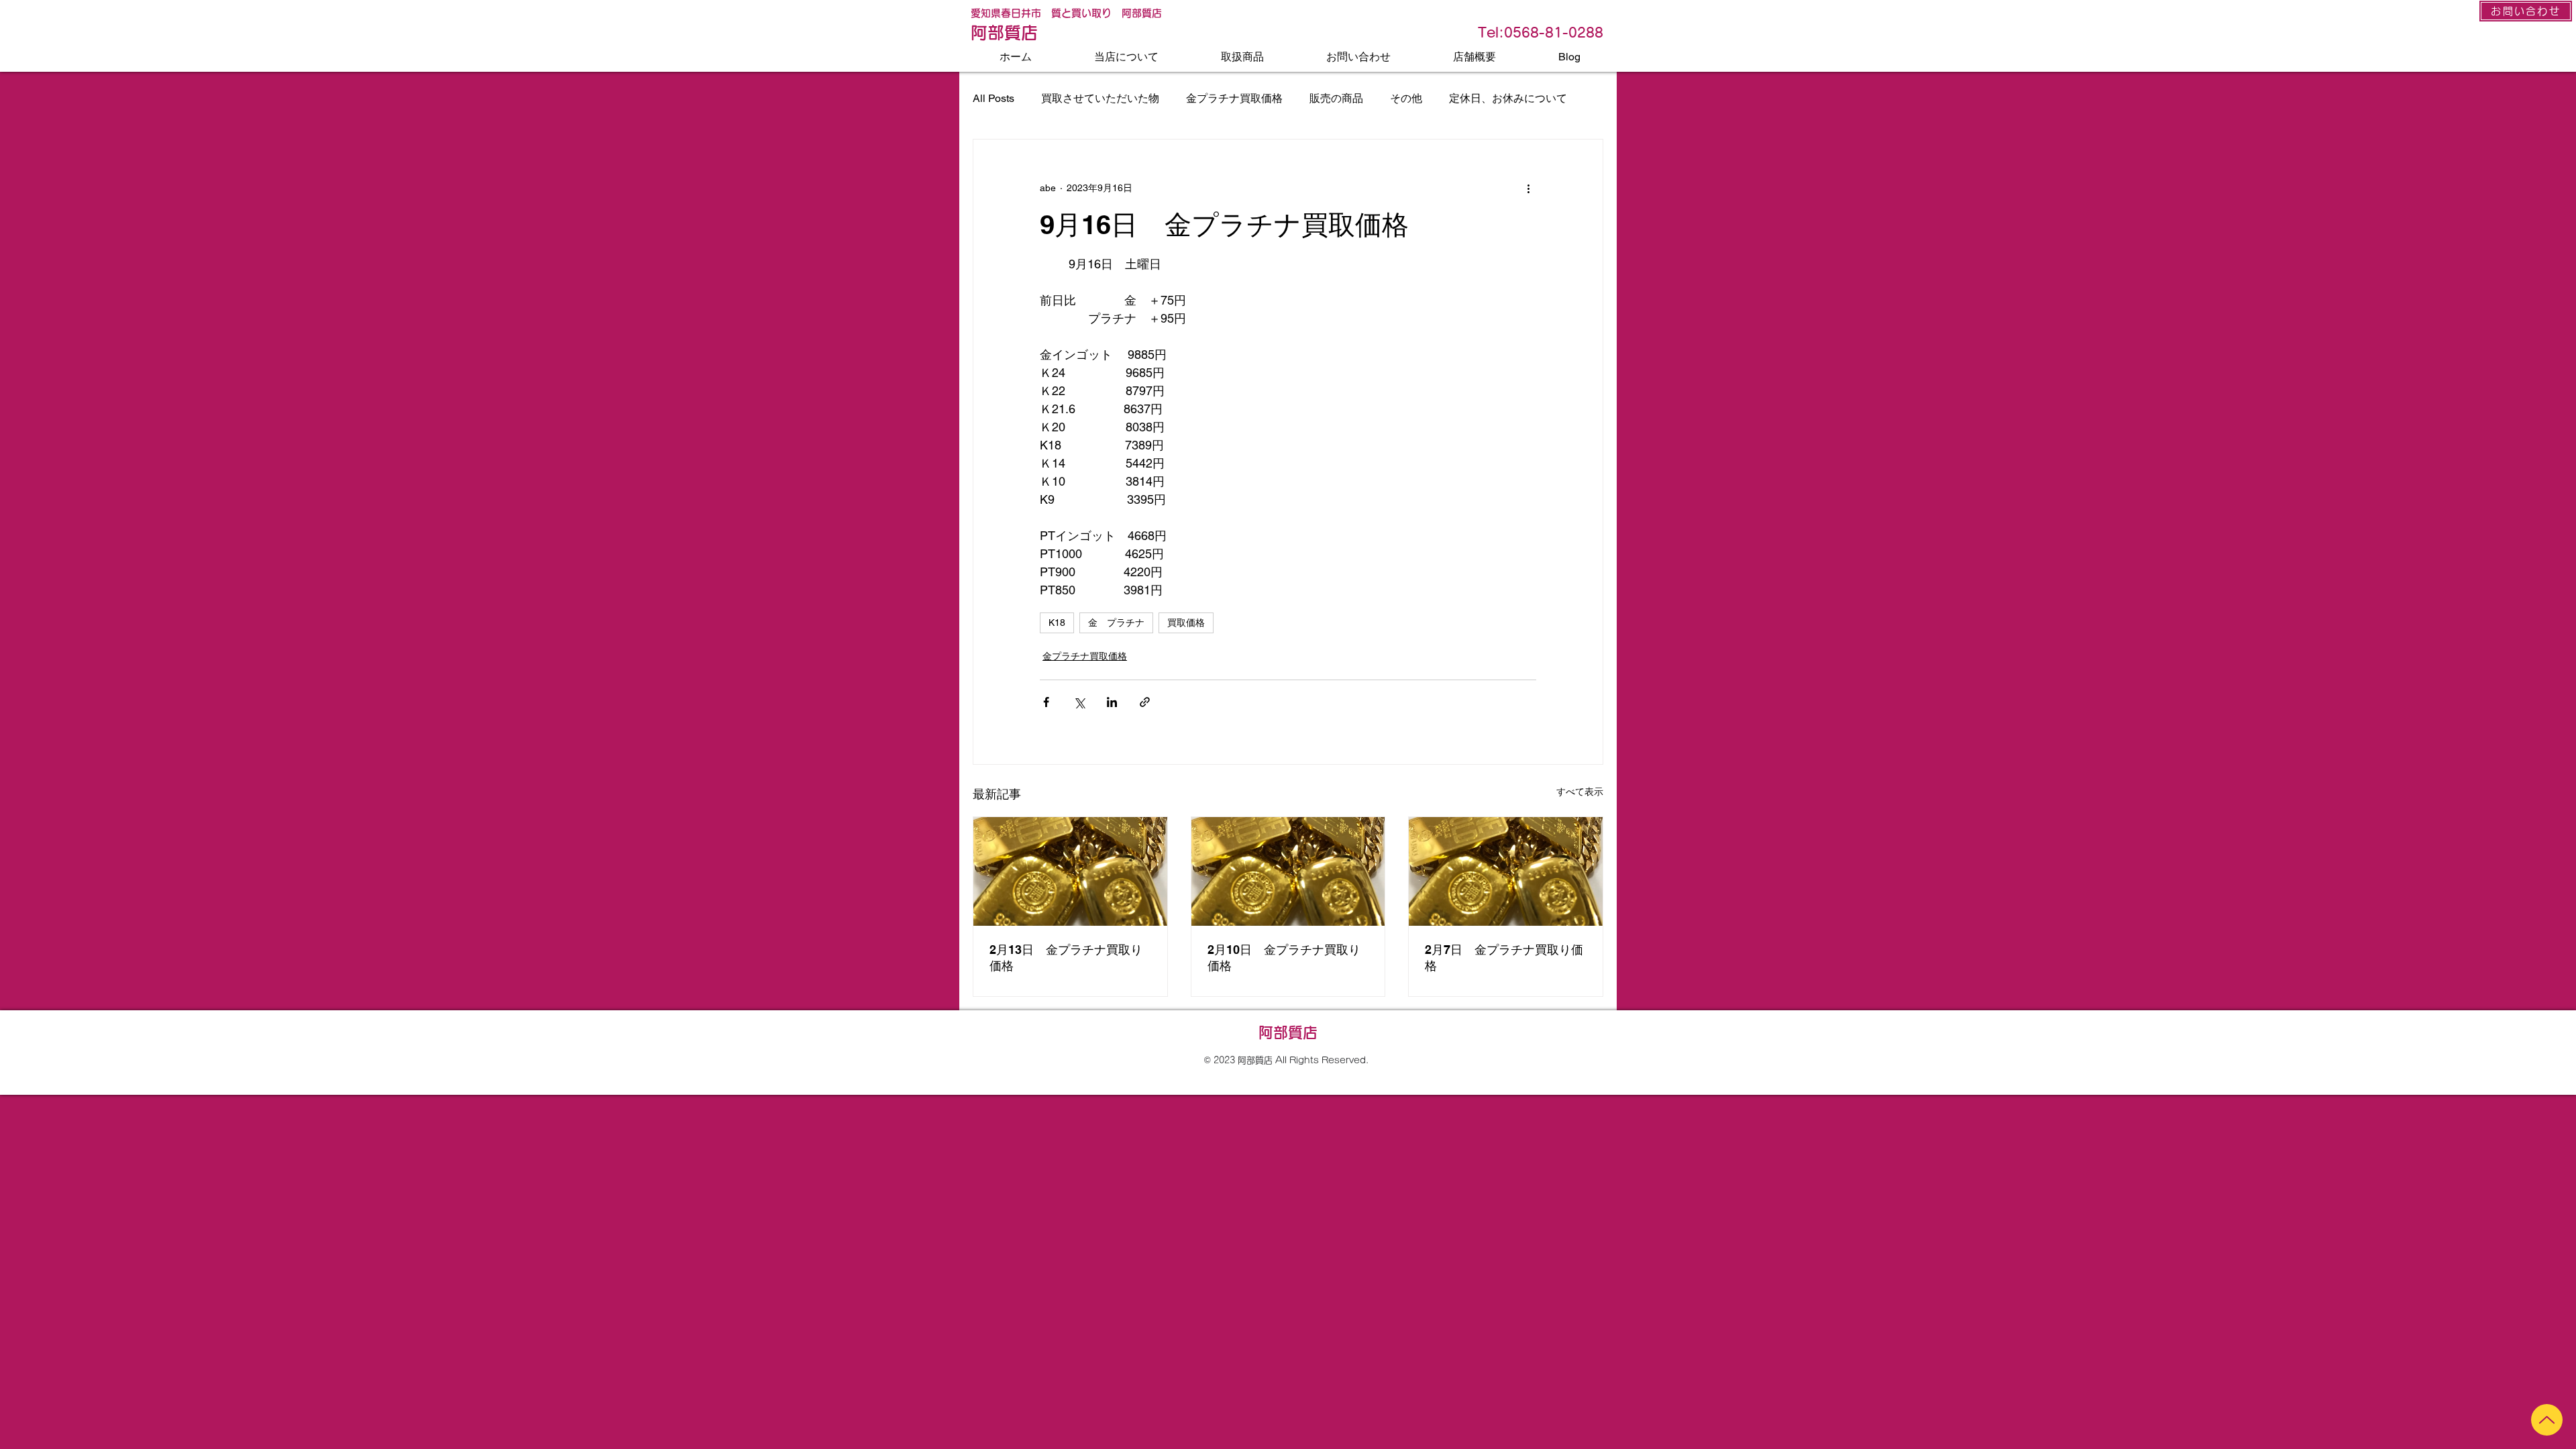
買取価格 (1186, 623)
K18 (1057, 623)
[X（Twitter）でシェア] (1079, 702)
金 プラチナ (1116, 623)
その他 (1406, 98)
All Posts (994, 98)
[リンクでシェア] (1145, 702)
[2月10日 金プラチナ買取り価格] (1288, 871)
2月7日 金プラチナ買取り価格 (1504, 958)
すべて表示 (1580, 792)
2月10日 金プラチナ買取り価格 (1284, 958)
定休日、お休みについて (1508, 98)
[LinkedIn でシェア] (1112, 702)
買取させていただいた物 (1100, 98)
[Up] (2547, 1420)
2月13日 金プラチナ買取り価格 (1066, 958)
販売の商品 (1336, 98)
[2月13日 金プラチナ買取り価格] (1070, 871)
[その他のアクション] (1528, 188)
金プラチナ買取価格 (1234, 98)
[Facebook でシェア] (1046, 702)
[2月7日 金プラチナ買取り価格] (1506, 871)
